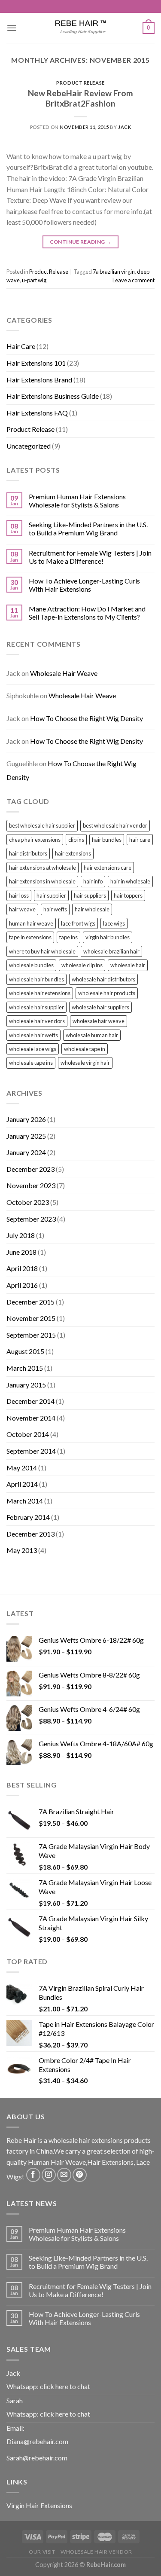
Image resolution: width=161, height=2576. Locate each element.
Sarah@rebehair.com (37, 2458)
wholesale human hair (92, 1035)
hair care (140, 840)
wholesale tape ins (31, 1063)
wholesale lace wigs (33, 1049)
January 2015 (26, 1385)
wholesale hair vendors (37, 1021)
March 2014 (25, 1501)
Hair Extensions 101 (36, 363)
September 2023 (31, 1219)
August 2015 (25, 1351)
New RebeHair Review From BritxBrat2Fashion (80, 98)
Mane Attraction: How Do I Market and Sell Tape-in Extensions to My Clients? (87, 613)
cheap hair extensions (35, 840)
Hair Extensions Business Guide (53, 396)
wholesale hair (128, 965)
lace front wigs (78, 923)
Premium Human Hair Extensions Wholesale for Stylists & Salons (77, 501)
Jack (125, 127)
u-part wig (34, 280)
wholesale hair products (107, 993)
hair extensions (73, 853)
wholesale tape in (85, 1049)
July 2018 (21, 1235)
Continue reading (81, 242)
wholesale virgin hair (85, 1063)
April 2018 (22, 1268)
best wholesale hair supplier (42, 825)
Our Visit (42, 2552)
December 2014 (30, 1401)
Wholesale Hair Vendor (96, 2552)
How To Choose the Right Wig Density (87, 718)
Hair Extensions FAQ (37, 413)
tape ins (68, 937)
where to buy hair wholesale (42, 951)
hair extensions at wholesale (43, 868)
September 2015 (31, 1335)
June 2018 (21, 1252)
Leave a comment (134, 280)
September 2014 (31, 1451)
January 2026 (26, 1119)
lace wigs (114, 923)
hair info (93, 881)
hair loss (19, 895)
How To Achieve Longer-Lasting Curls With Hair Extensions (84, 585)
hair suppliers (90, 895)
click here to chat (65, 2386)
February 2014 (28, 1517)
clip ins (76, 840)
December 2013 (30, 1534)
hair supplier (51, 895)
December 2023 (30, 1169)
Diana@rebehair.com (37, 2441)
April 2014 (22, 1484)
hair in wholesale (130, 881)
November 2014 (31, 1418)
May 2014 (22, 1468)
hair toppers (128, 895)
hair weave (22, 909)
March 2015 (25, 1368)
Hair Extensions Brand (39, 380)
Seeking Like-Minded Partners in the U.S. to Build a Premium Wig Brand (88, 529)
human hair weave (31, 923)
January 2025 (26, 1136)
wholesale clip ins (82, 965)
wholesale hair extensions (40, 993)
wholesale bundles (31, 965)
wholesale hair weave (99, 1021)
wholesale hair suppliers (100, 1007)
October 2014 (28, 1434)
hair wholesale (92, 909)
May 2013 (22, 1550)
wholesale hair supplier (36, 1007)
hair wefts (55, 909)
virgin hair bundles (108, 937)
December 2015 (30, 1302)
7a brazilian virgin (114, 272)
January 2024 (26, 1152)
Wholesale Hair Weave (64, 673)
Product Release (80, 83)
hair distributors (28, 853)
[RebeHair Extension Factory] (81, 28)
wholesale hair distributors (103, 979)
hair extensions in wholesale (42, 881)
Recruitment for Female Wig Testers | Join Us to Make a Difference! (90, 557)
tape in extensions (30, 937)
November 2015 (31, 1318)
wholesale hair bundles (36, 979)
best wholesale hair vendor (115, 825)
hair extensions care (108, 868)
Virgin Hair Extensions (39, 2505)
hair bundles (107, 840)
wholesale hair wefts (33, 1035)
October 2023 (28, 1202)
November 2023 (31, 1185)
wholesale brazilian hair (111, 951)
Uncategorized (29, 446)
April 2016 (22, 1285)
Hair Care (21, 346)
